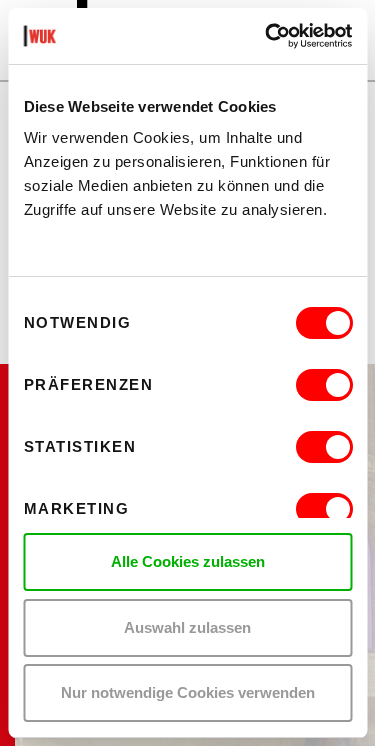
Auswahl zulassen (187, 627)
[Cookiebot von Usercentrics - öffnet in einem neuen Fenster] (267, 36)
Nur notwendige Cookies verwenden (188, 692)
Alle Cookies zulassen (188, 561)
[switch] (323, 385)
